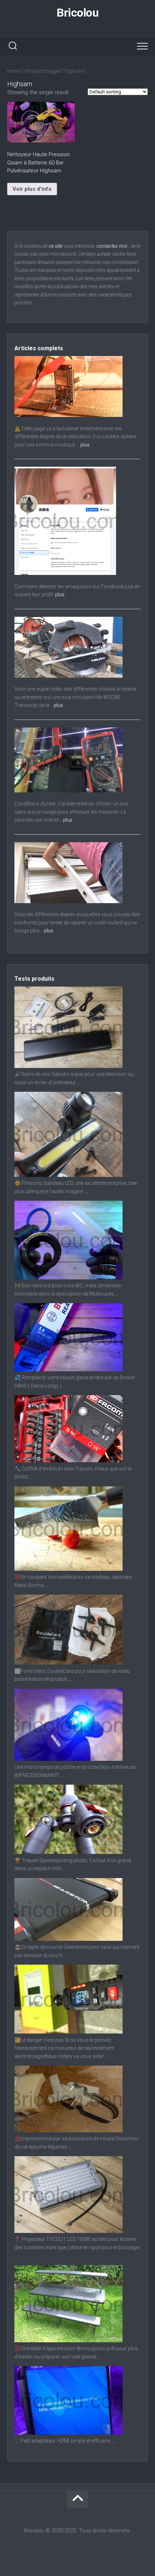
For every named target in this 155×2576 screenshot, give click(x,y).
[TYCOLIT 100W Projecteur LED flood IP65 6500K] (68, 2231)
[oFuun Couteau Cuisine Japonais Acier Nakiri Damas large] (68, 1569)
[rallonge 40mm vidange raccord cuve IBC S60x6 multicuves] (68, 1278)
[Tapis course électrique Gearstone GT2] (68, 1939)
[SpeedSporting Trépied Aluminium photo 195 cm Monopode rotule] (68, 1852)
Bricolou (77, 13)
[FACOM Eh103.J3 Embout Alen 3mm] (68, 1460)
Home (14, 71)
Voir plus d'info (32, 189)
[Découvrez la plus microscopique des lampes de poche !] (68, 1759)
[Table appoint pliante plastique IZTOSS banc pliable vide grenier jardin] (68, 2340)
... (79, 1082)
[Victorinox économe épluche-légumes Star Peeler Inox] (68, 2131)
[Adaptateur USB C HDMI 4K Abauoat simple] (68, 2433)
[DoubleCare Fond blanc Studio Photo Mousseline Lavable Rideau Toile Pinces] (68, 1663)
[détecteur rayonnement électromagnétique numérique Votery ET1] (68, 2032)
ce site (56, 246)
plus (85, 445)
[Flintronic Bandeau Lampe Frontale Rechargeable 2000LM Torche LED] (68, 1175)
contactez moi (112, 246)
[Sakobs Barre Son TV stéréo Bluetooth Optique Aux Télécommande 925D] (68, 1066)
